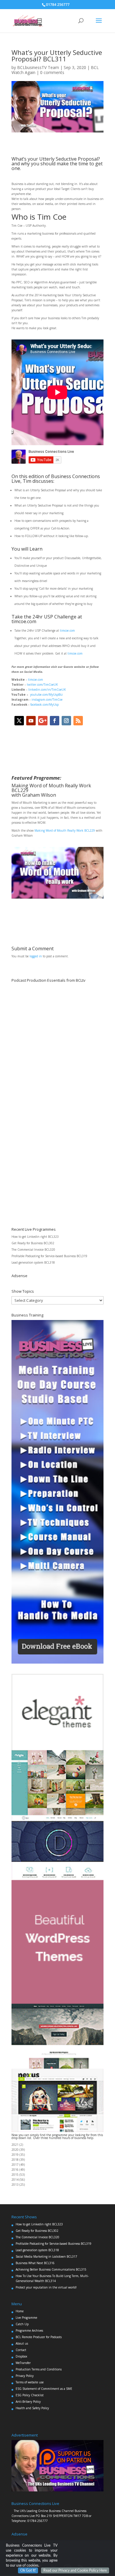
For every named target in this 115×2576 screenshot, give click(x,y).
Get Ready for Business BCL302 (33, 1243)
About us (22, 2343)
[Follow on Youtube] (31, 721)
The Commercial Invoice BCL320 (33, 1250)
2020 (15, 2150)
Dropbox (21, 2356)
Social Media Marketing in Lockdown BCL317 (46, 2256)
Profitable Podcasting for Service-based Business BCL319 (49, 1256)
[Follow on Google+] (43, 721)
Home (20, 2311)
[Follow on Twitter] (19, 721)
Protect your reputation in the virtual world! (46, 2287)
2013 (15, 2185)
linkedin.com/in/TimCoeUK (47, 690)
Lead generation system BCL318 (33, 1262)
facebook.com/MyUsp (45, 704)
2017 (15, 2165)
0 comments (52, 72)
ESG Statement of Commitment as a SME (44, 2389)
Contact (21, 2350)
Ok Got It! (28, 2570)
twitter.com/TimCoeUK (42, 685)
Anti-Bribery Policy (28, 2402)
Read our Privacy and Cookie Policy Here (75, 2570)
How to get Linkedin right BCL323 (35, 1237)
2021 (15, 2145)
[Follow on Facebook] (55, 721)
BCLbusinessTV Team (38, 67)
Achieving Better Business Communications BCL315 (51, 2269)
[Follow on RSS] (78, 721)
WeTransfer (23, 2363)
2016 (15, 2170)
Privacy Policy (25, 2376)
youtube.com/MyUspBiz (46, 695)
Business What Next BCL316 (35, 2263)
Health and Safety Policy (32, 2408)
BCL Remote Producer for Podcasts (39, 2337)
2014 (15, 2180)
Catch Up (22, 2324)
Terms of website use (30, 2382)
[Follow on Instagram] (66, 721)
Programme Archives (29, 2330)
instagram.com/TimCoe (47, 700)
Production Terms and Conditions (39, 2369)
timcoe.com (67, 630)
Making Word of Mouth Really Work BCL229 (65, 830)
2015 (15, 2175)
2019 (15, 2155)
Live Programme (26, 2318)
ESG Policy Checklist (30, 2395)
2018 (15, 2160)
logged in (36, 956)
